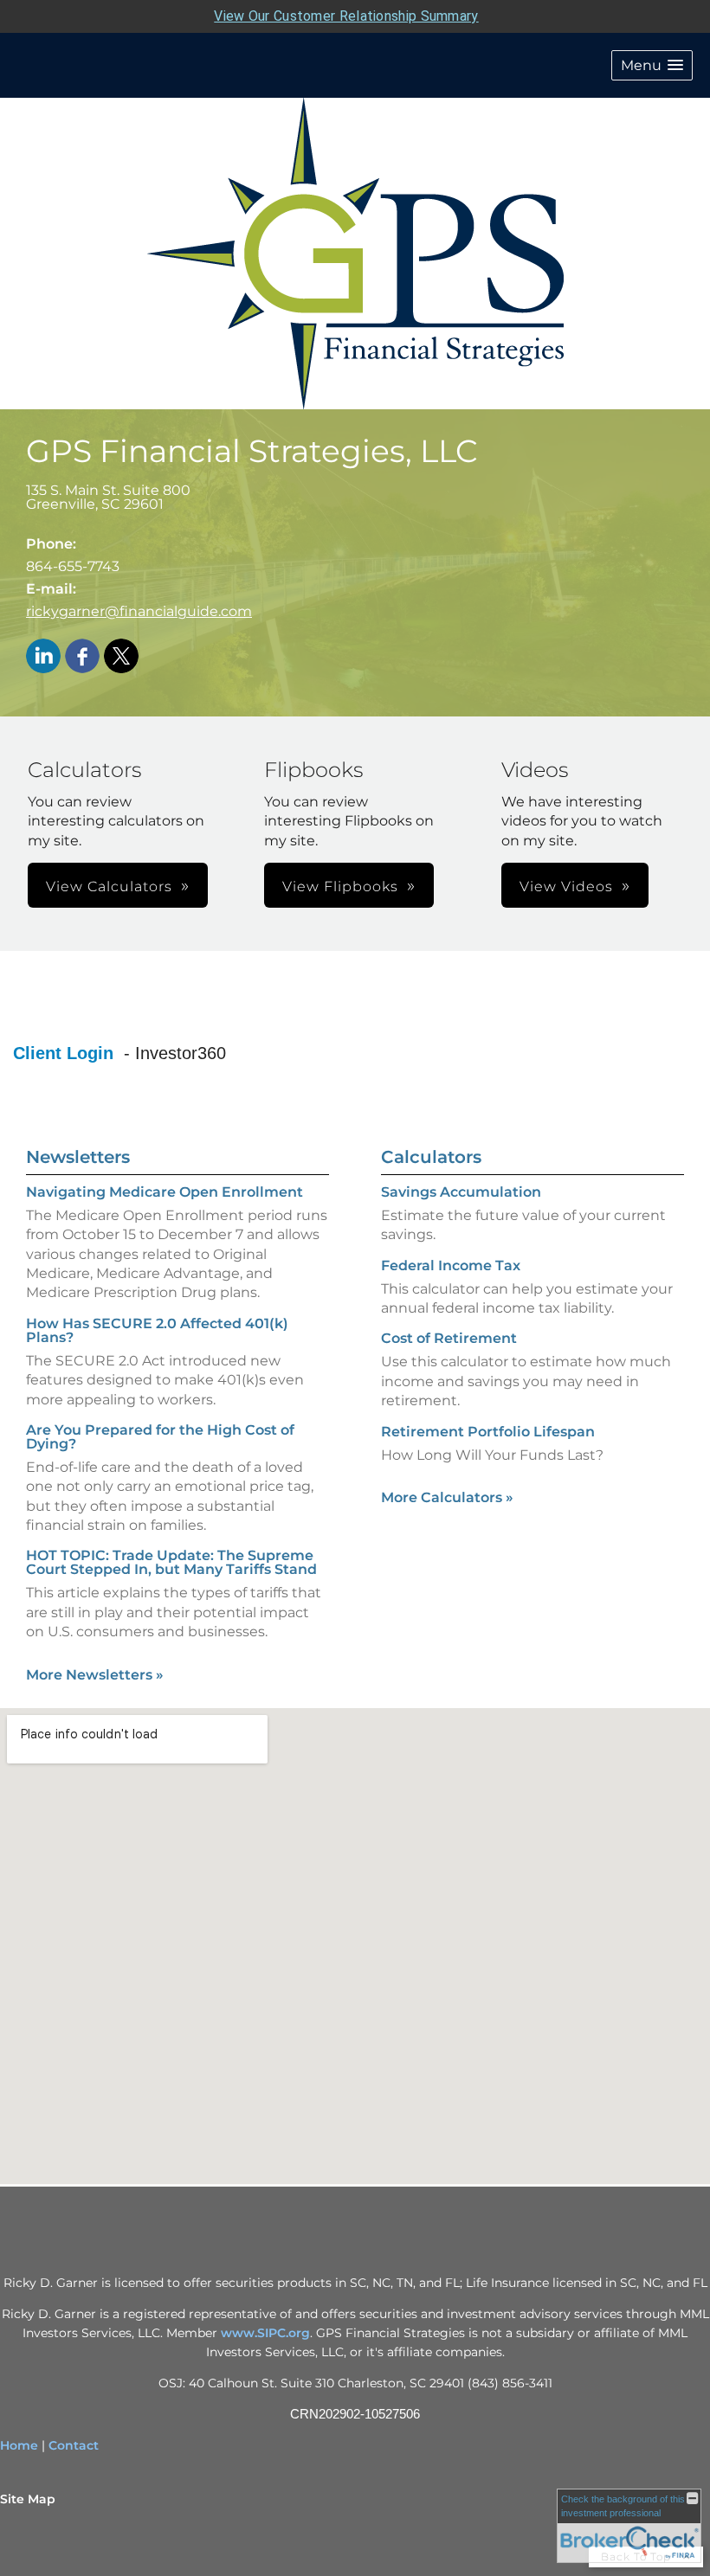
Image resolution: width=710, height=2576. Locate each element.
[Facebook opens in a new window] (82, 657)
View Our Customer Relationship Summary (346, 16)
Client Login (66, 1053)
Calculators (431, 1157)
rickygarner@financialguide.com (139, 611)
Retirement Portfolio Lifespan (488, 1432)
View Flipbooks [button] (340, 887)
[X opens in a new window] (121, 657)
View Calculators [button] (109, 887)
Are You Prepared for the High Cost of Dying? (160, 1437)
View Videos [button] (566, 887)
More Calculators (447, 1497)
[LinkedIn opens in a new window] (43, 657)
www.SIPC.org (265, 2333)
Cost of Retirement (449, 1338)
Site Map (28, 2499)
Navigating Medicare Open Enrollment (165, 1192)
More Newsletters (95, 1675)
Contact (74, 2445)
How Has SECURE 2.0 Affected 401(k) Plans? (157, 1330)
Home (19, 2445)
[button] (652, 65)
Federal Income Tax (451, 1266)
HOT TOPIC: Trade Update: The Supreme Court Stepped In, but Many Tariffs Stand (171, 1562)
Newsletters (78, 1157)
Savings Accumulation (461, 1192)
